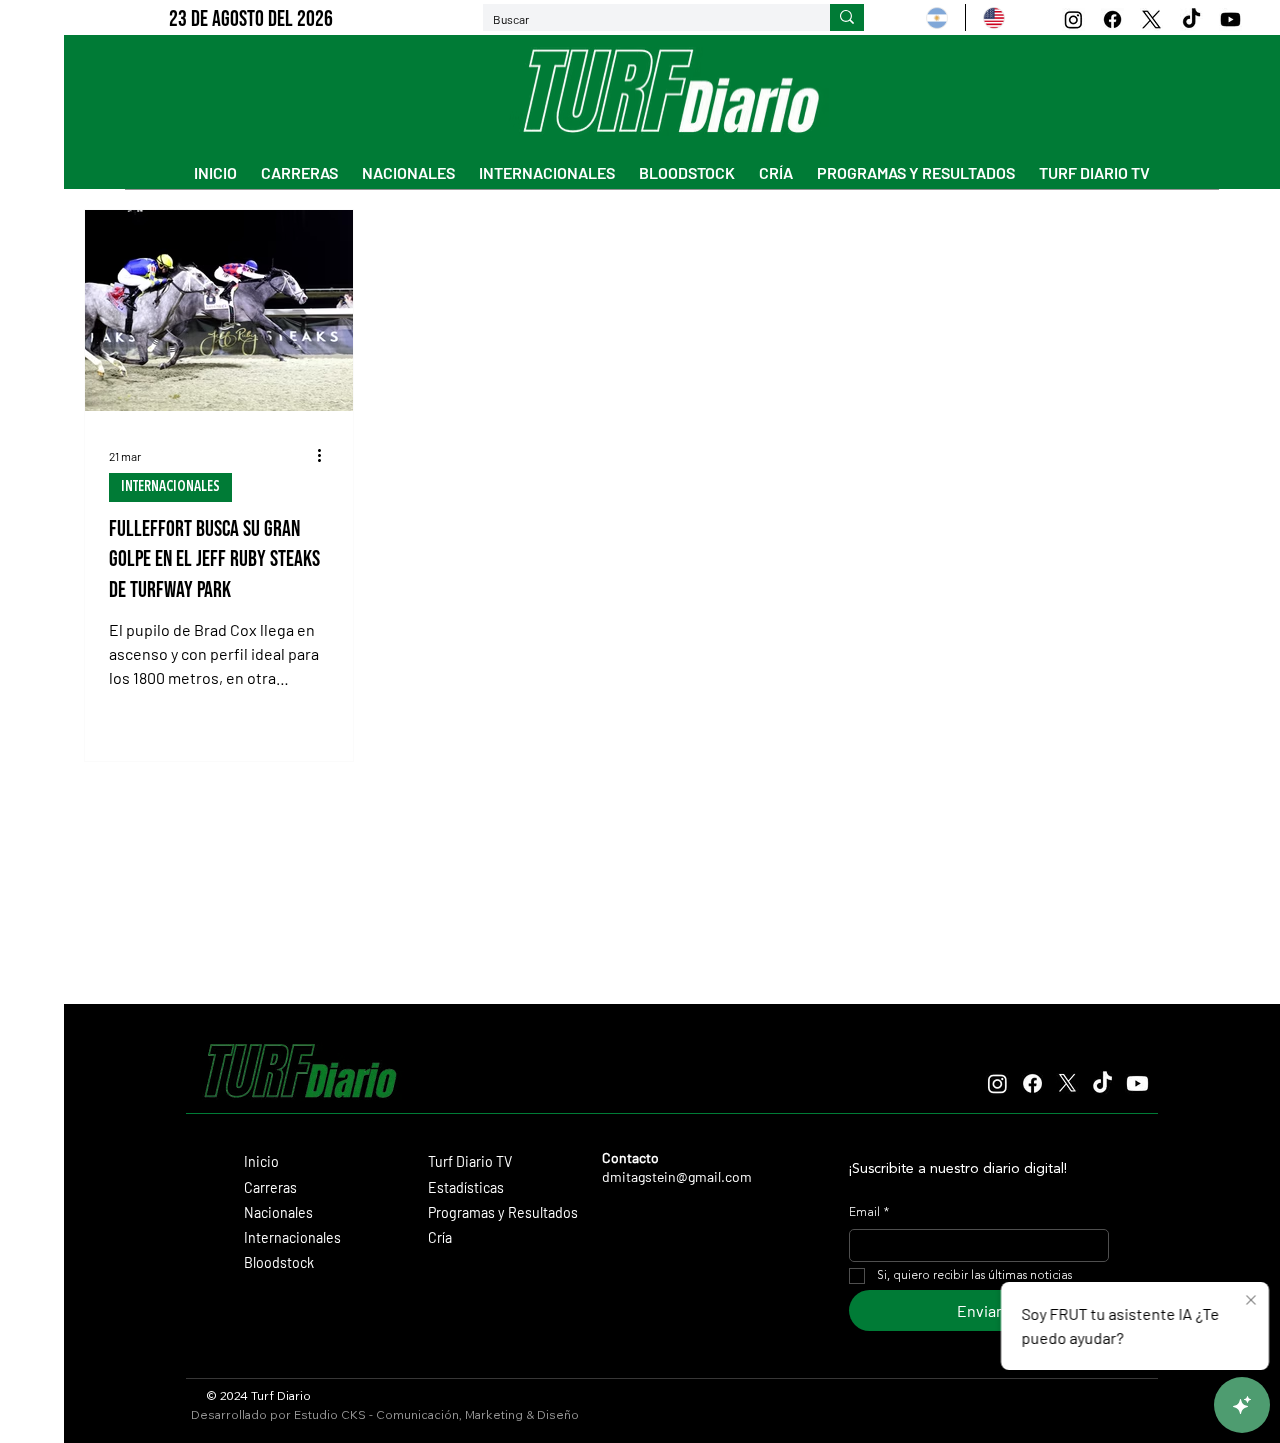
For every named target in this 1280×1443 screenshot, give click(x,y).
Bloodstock (279, 1262)
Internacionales (292, 1237)
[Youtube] (1230, 19)
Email (869, 1213)
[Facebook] (1112, 19)
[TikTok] (1191, 19)
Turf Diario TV (470, 1161)
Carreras (270, 1187)
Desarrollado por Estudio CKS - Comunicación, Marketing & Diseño (385, 1414)
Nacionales (278, 1212)
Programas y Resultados (503, 1212)
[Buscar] (847, 18)
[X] (1151, 19)
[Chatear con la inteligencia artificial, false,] (1242, 1405)
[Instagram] (1073, 19)
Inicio (261, 1161)
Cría (440, 1237)
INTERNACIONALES (170, 487)
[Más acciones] (326, 456)
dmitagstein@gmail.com (677, 1176)
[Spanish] (937, 17)
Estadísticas (466, 1187)
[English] (993, 17)
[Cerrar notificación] (1251, 1301)
